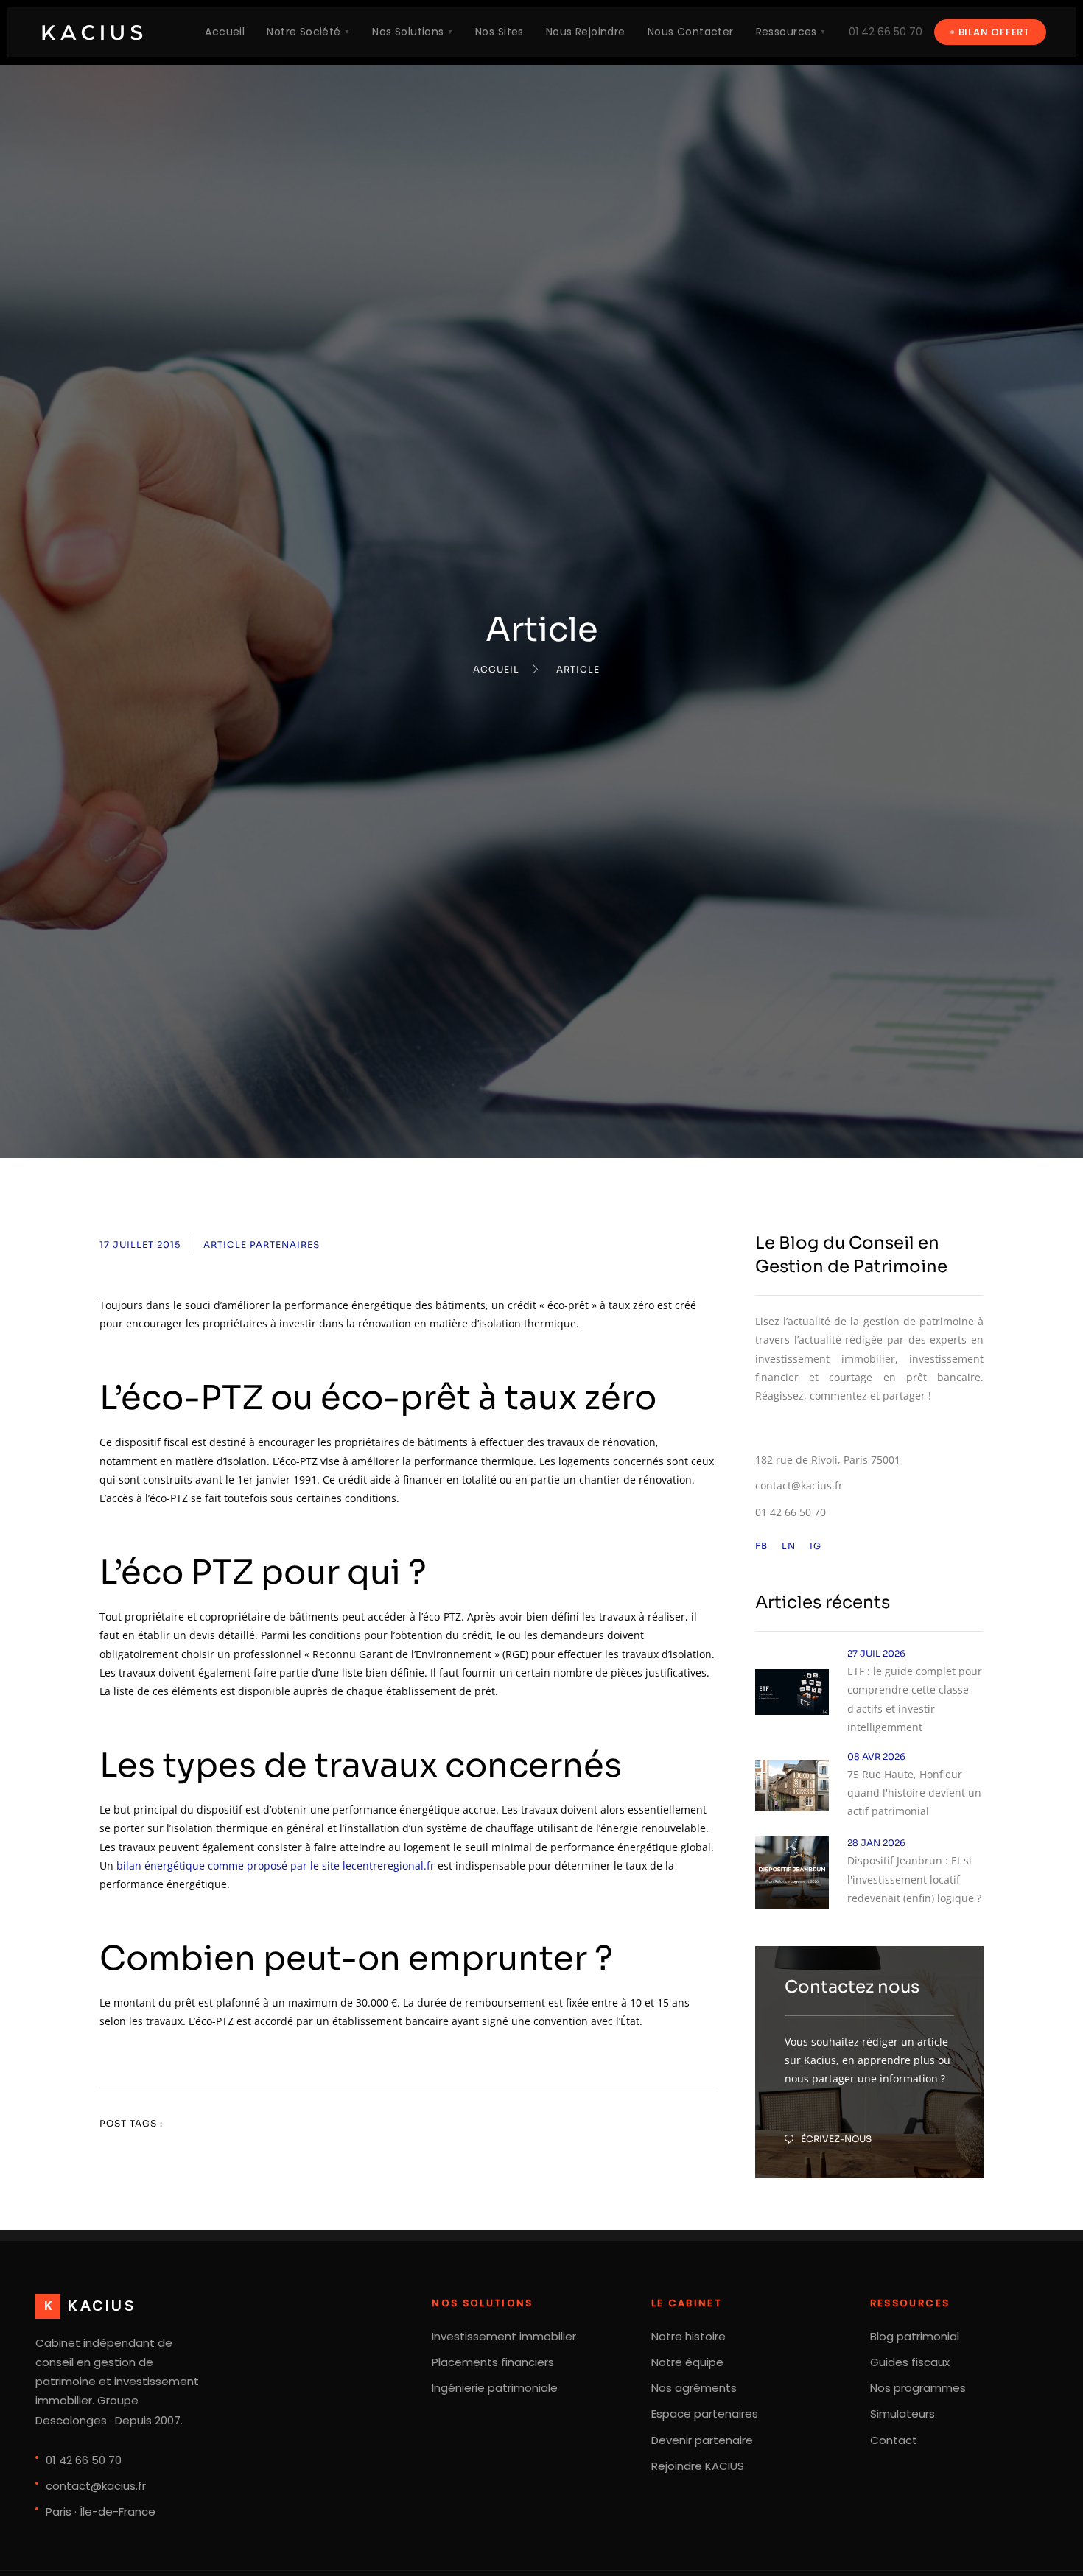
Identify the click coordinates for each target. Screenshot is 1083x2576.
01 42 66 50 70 (886, 32)
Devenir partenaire (702, 2440)
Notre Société (308, 32)
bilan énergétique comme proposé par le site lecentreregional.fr (276, 1866)
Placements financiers (493, 2362)
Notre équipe (687, 2362)
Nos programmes (918, 2388)
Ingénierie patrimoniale (495, 2388)
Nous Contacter (691, 32)
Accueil (225, 32)
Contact (894, 2440)
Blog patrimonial (915, 2336)
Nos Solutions (413, 32)
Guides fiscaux (910, 2362)
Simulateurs (902, 2414)
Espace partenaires (705, 2414)
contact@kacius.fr (799, 1485)
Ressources (791, 32)
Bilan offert (994, 32)
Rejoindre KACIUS (698, 2466)
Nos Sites (500, 32)
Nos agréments (694, 2388)
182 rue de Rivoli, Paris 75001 (828, 1460)
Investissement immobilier (504, 2336)
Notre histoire (688, 2336)
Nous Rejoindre (586, 32)
